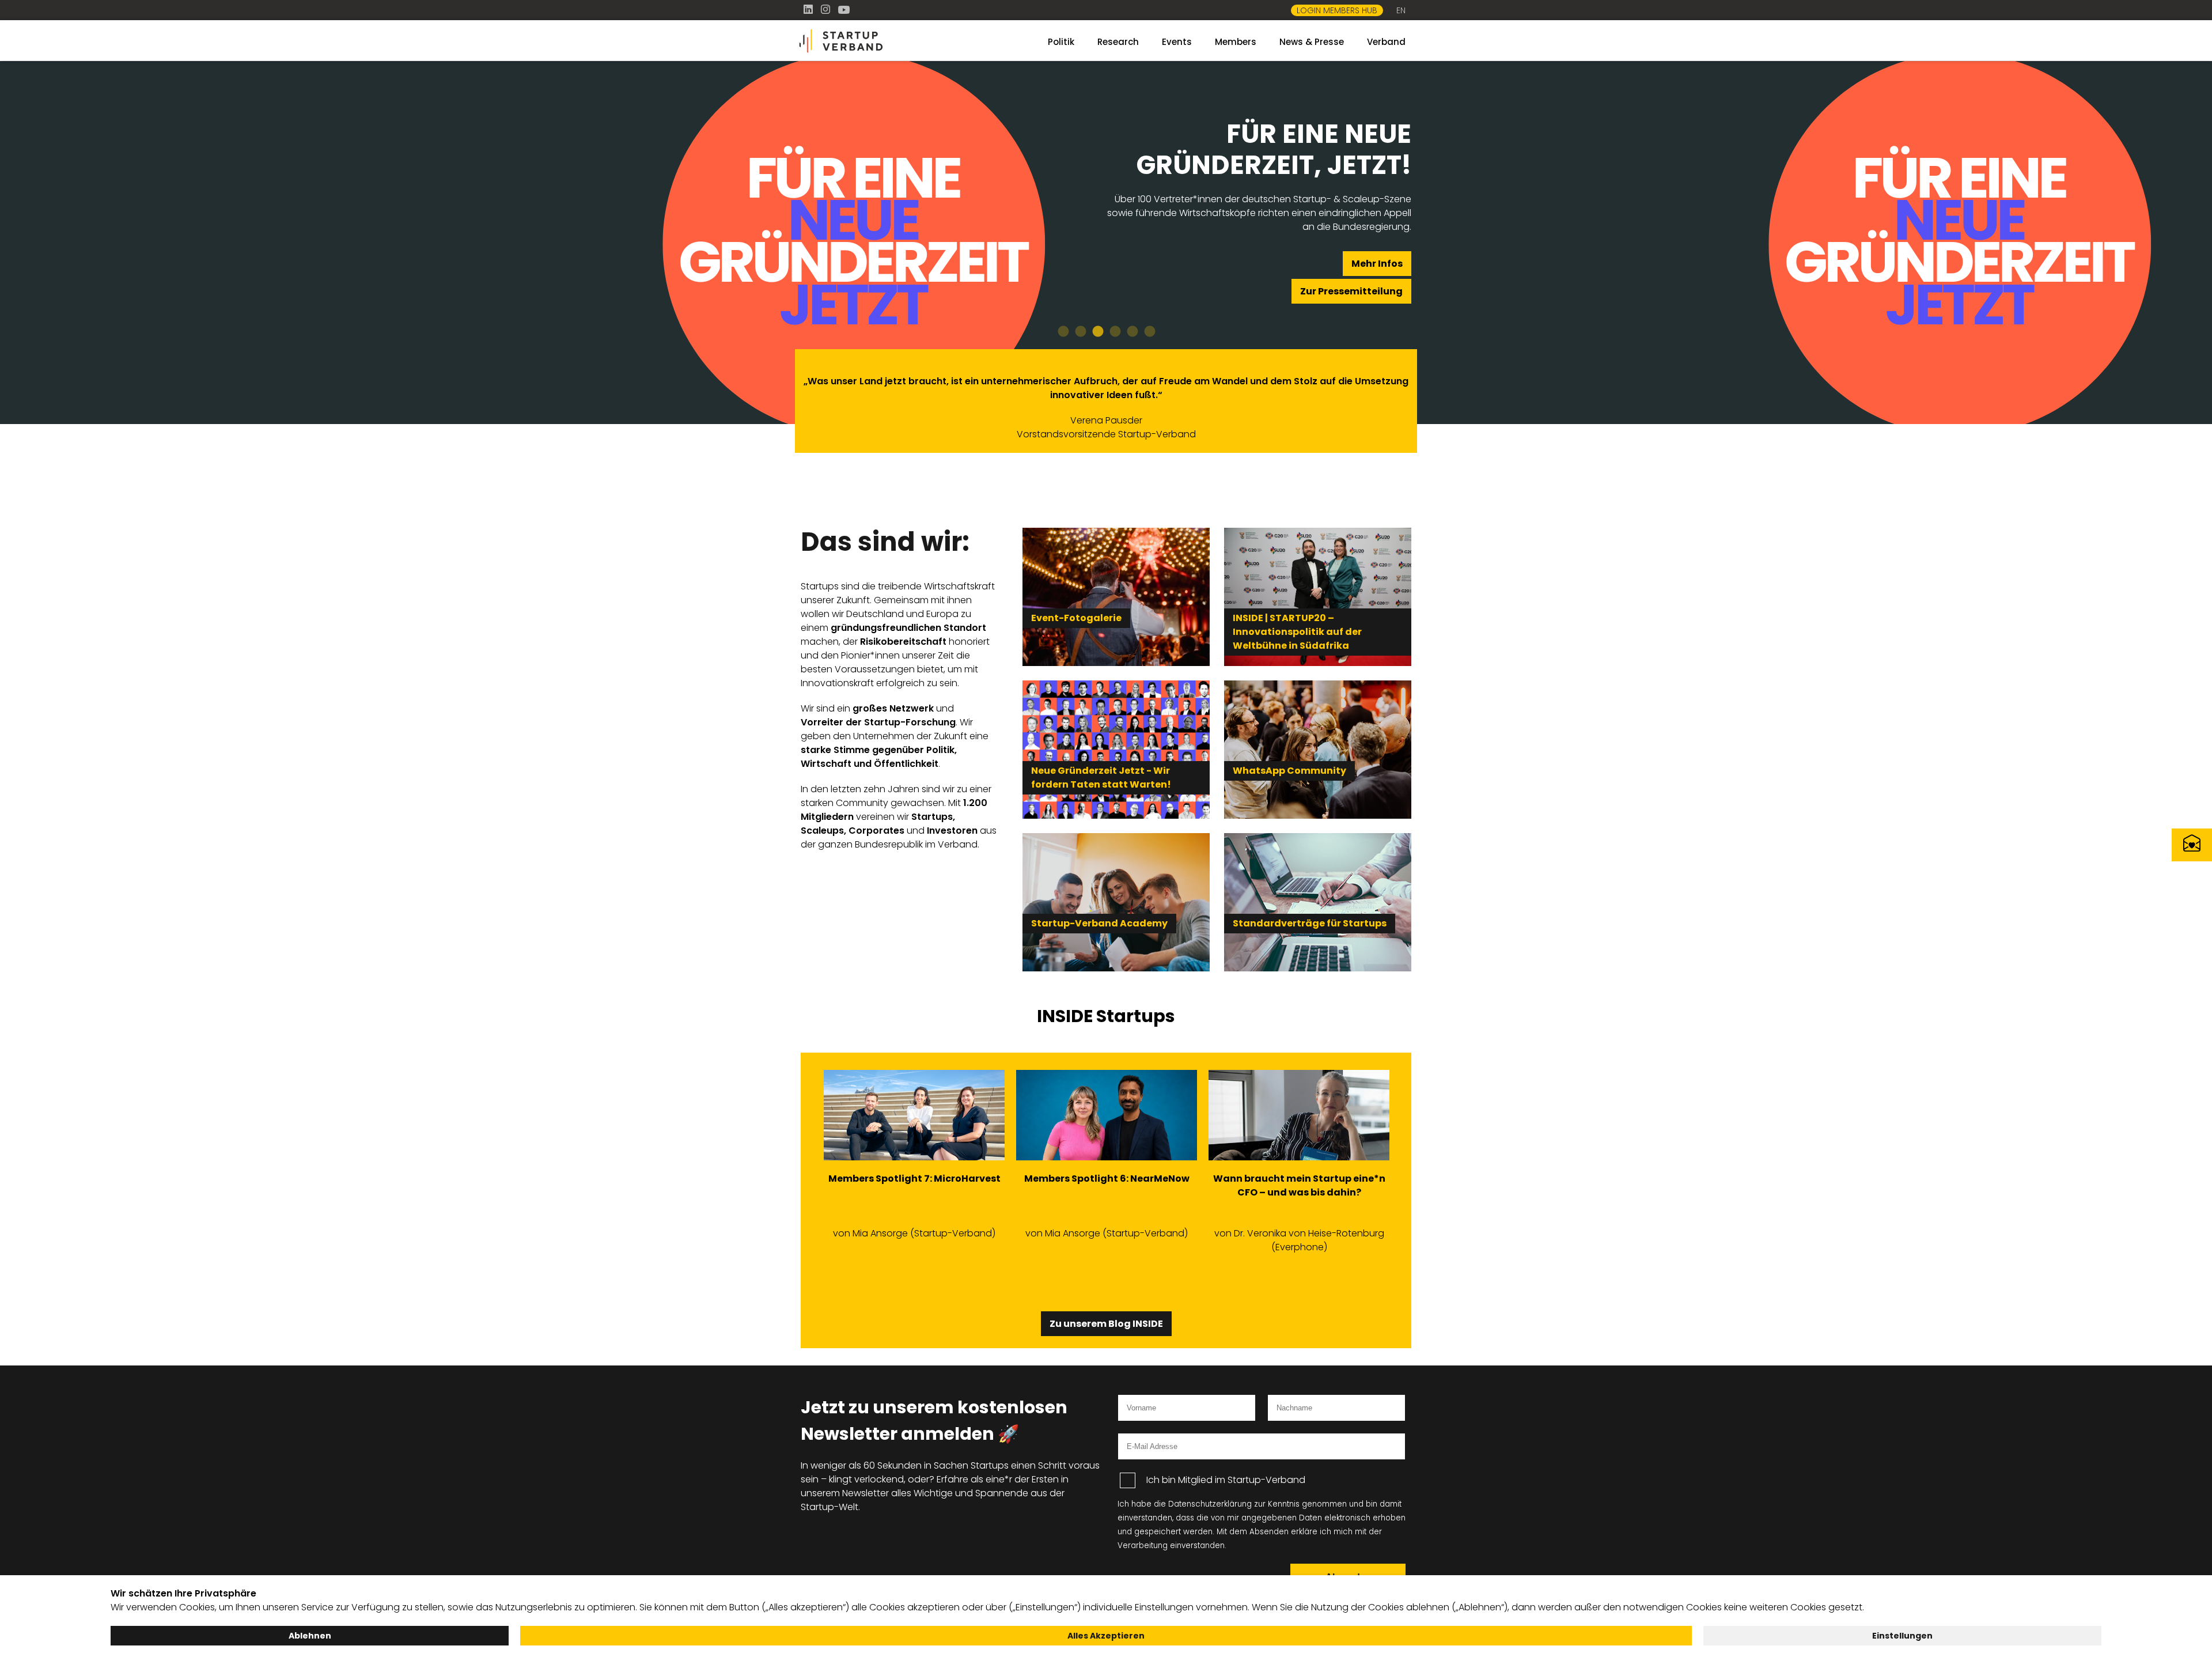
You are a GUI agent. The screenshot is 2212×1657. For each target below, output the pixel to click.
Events (1177, 42)
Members (1236, 42)
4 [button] (1115, 332)
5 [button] (1132, 332)
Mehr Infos (1377, 264)
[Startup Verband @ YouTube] (844, 10)
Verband (1386, 42)
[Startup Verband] (899, 41)
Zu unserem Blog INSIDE (1106, 1324)
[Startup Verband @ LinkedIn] (809, 10)
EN (1401, 10)
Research (1118, 42)
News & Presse (1312, 42)
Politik (1061, 42)
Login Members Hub (1337, 10)
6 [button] (1149, 332)
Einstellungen (1902, 1636)
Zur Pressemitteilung (1351, 291)
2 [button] (1080, 332)
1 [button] (1063, 332)
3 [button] (1097, 332)
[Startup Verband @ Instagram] (827, 10)
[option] (1106, 243)
